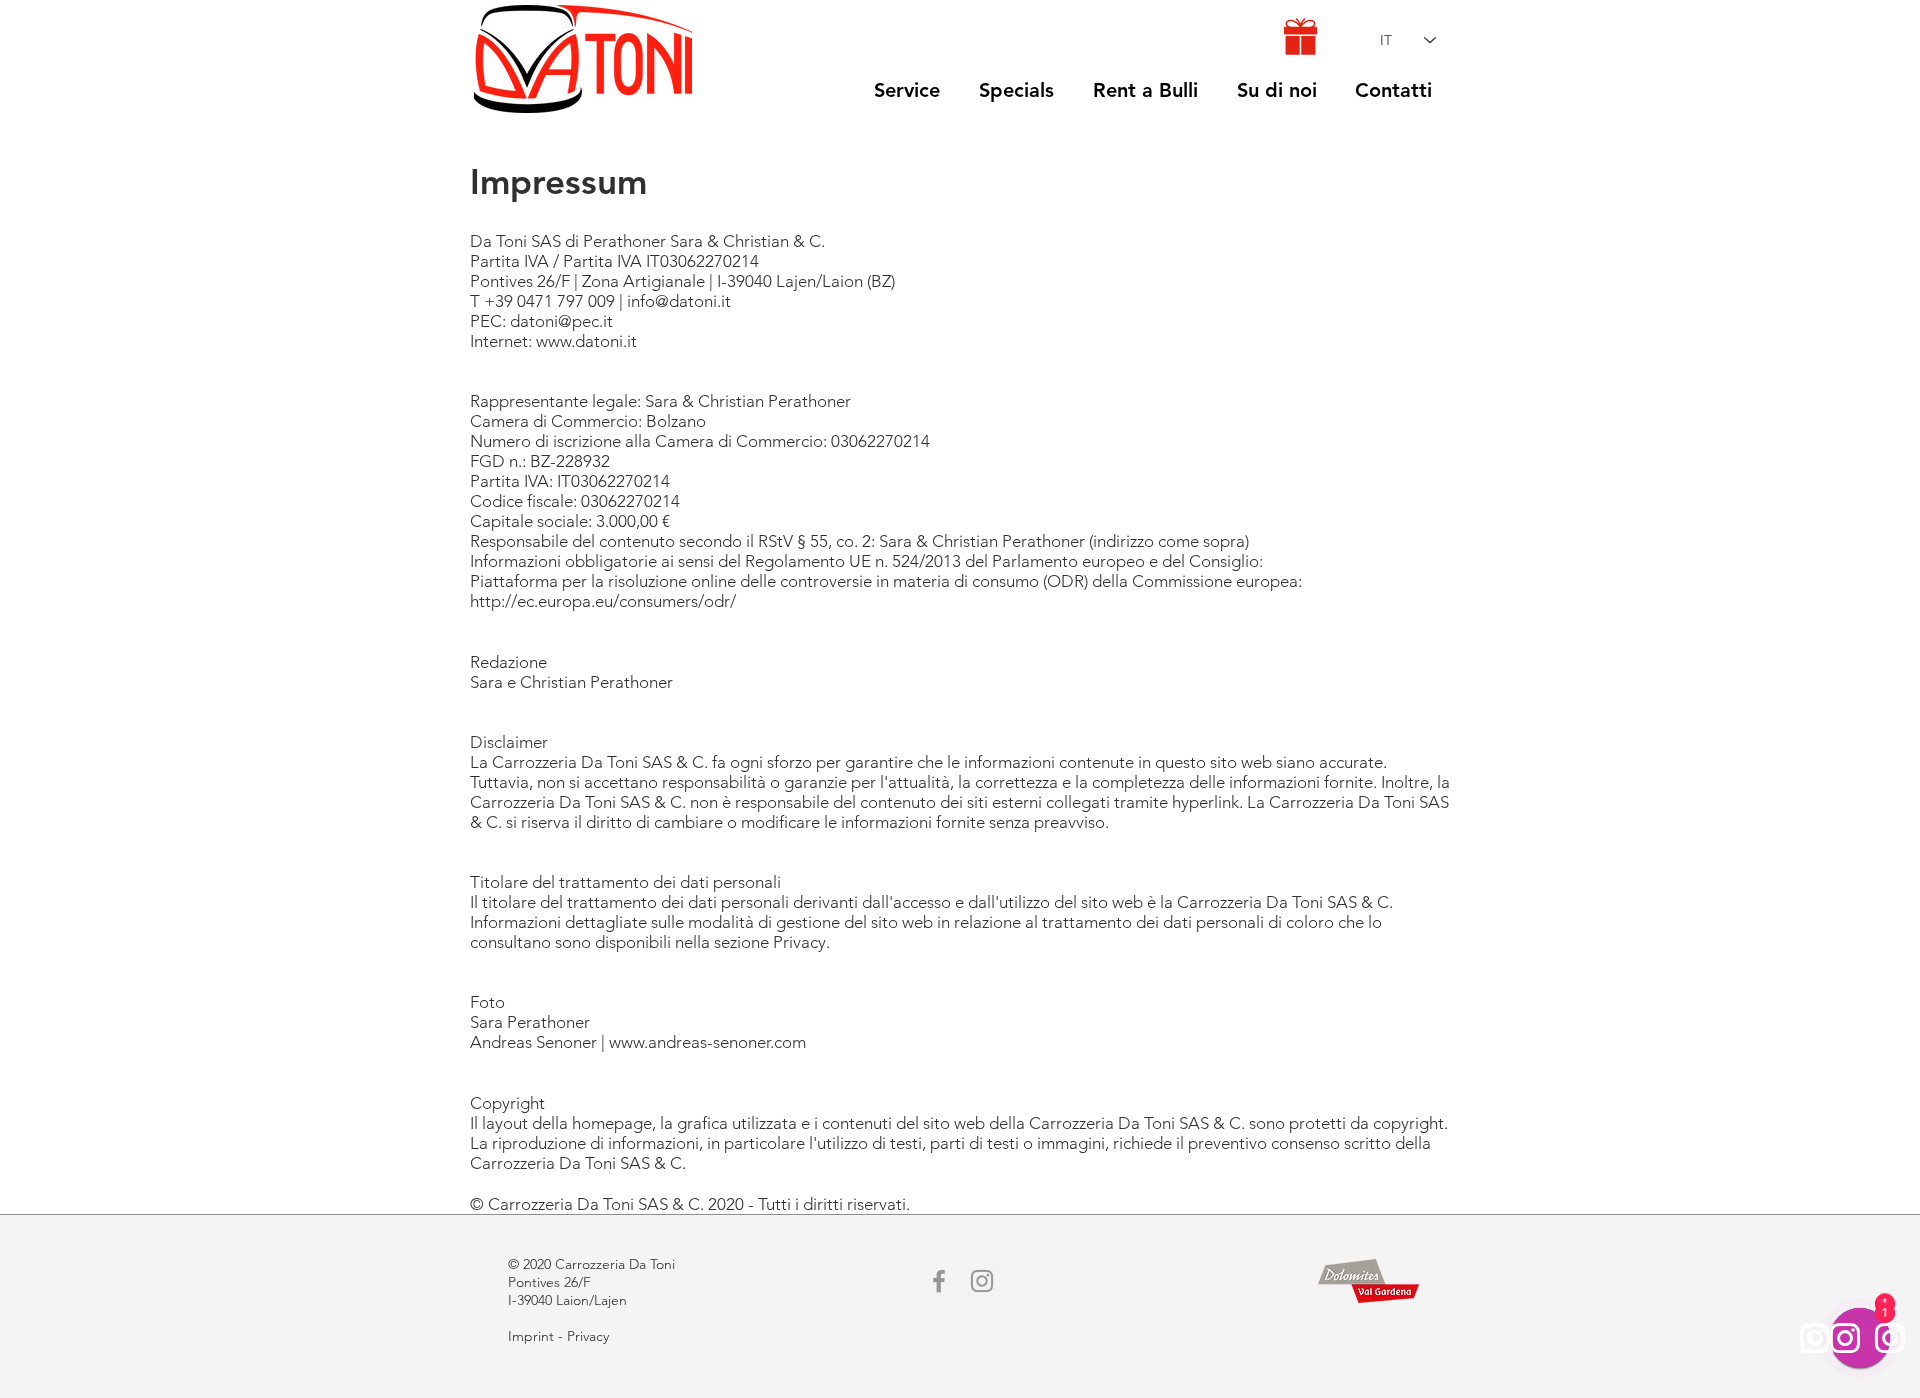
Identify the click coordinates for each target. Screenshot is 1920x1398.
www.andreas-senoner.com (707, 1042)
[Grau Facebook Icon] (939, 1281)
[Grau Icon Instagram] (982, 1281)
